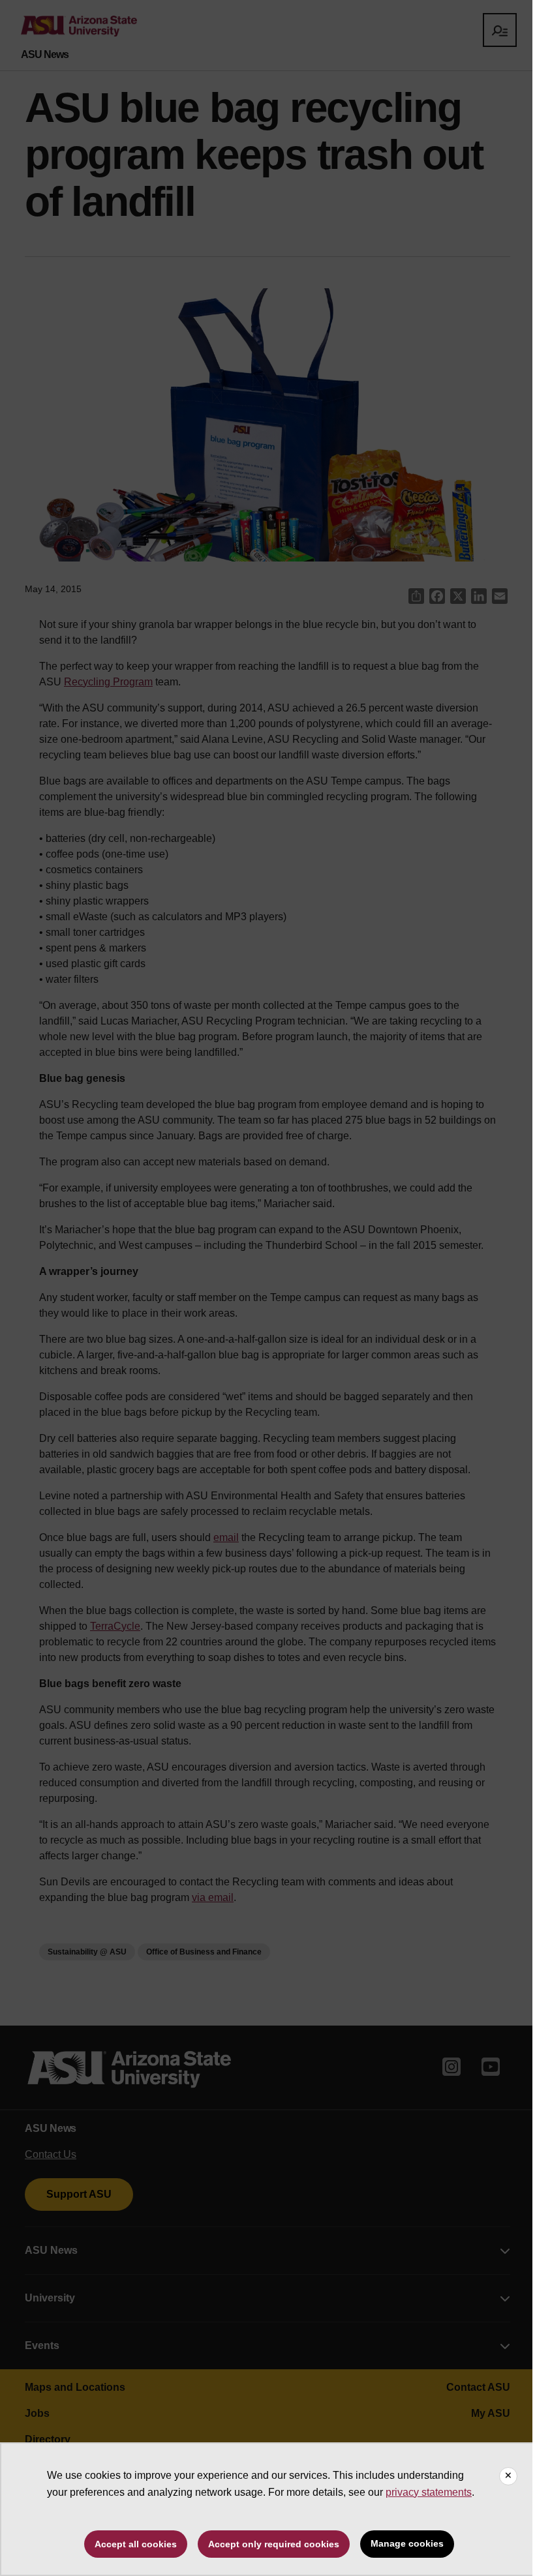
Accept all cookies (136, 2544)
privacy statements (429, 2492)
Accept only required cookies (274, 2544)
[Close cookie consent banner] (508, 2476)
